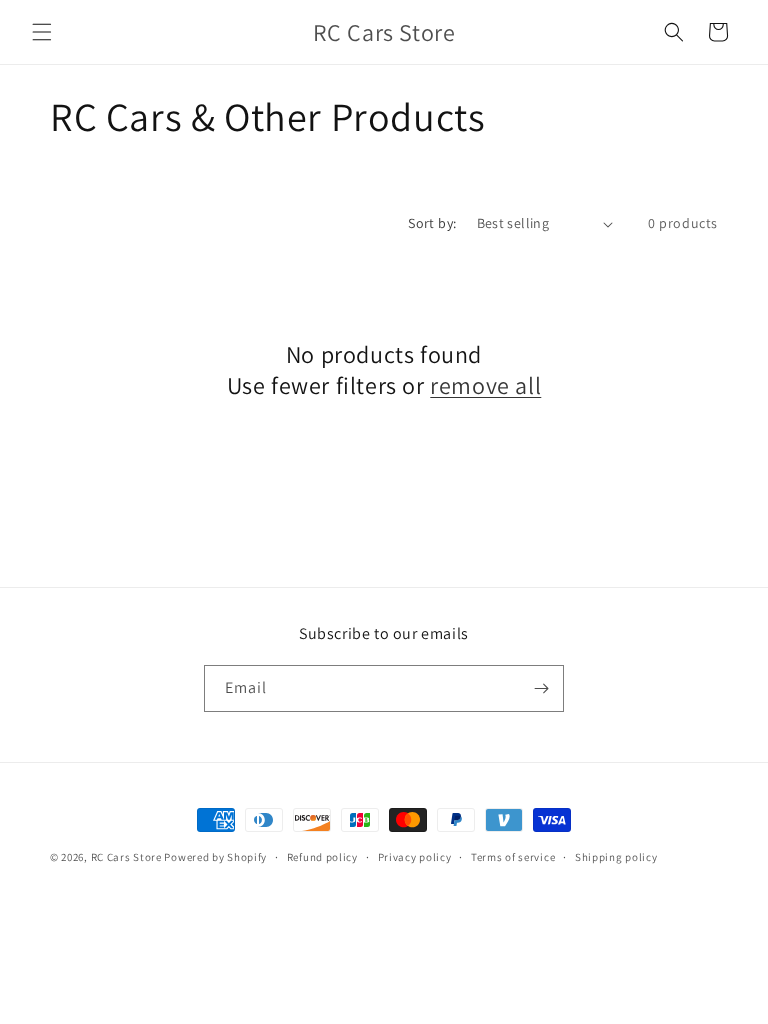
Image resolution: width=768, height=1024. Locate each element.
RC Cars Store (126, 857)
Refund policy (322, 857)
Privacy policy (415, 857)
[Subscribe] (541, 688)
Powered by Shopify (215, 857)
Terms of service (513, 857)
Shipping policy (616, 857)
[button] (42, 32)
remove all (485, 385)
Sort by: (432, 223)
